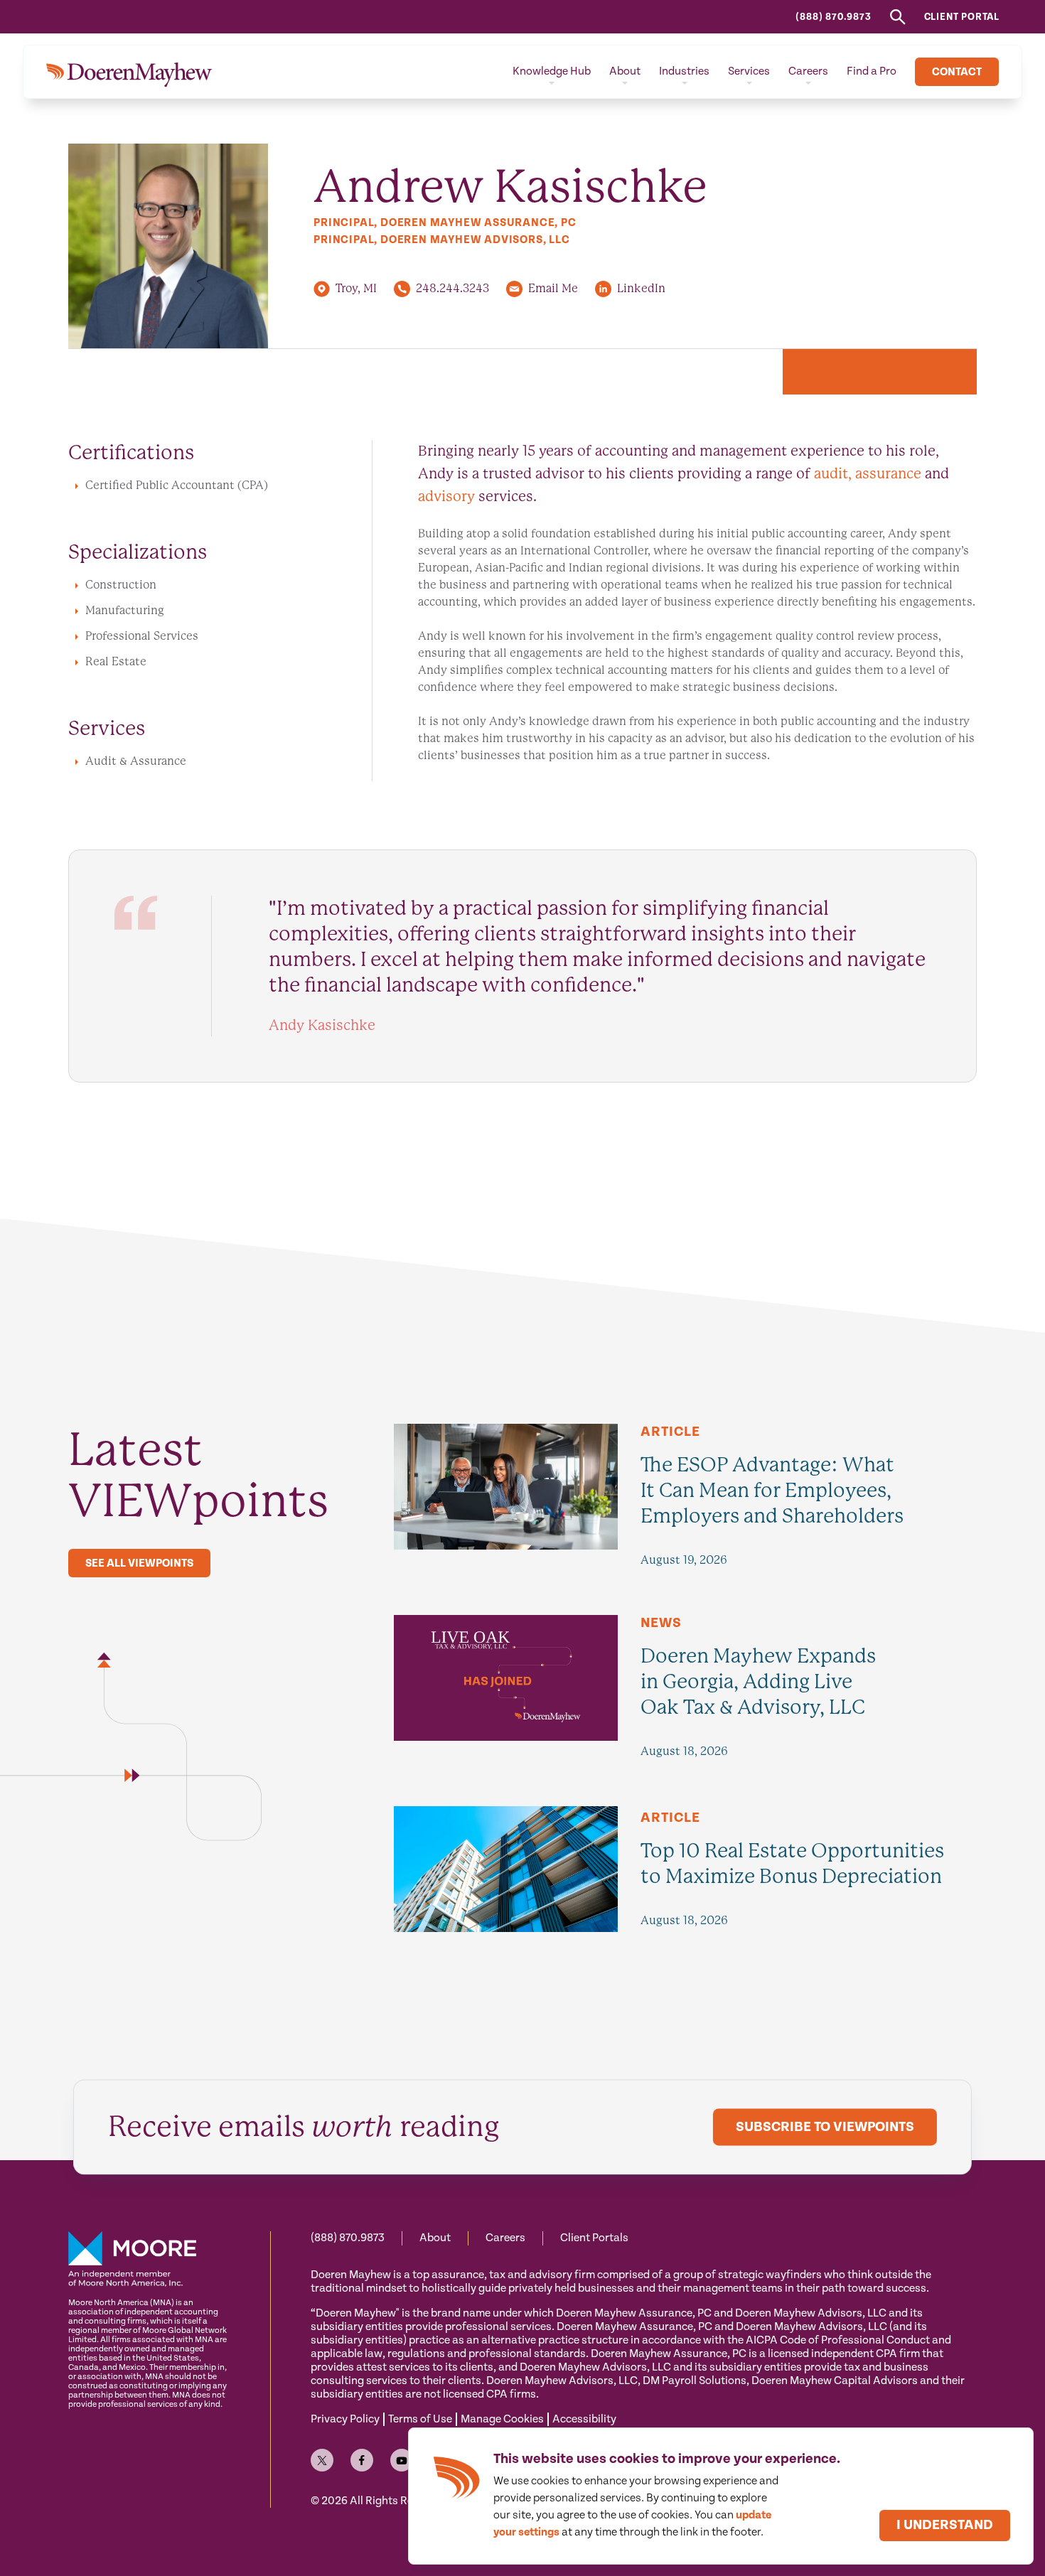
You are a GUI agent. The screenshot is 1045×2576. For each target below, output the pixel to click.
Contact (957, 72)
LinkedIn (641, 288)
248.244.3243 (452, 288)
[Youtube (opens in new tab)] (402, 2460)
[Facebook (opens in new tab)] (362, 2460)
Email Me (553, 288)
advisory (446, 497)
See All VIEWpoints (139, 1563)
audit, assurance (868, 474)
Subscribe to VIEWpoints (825, 2128)
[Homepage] (129, 72)
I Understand (945, 2525)
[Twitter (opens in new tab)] (322, 2460)
